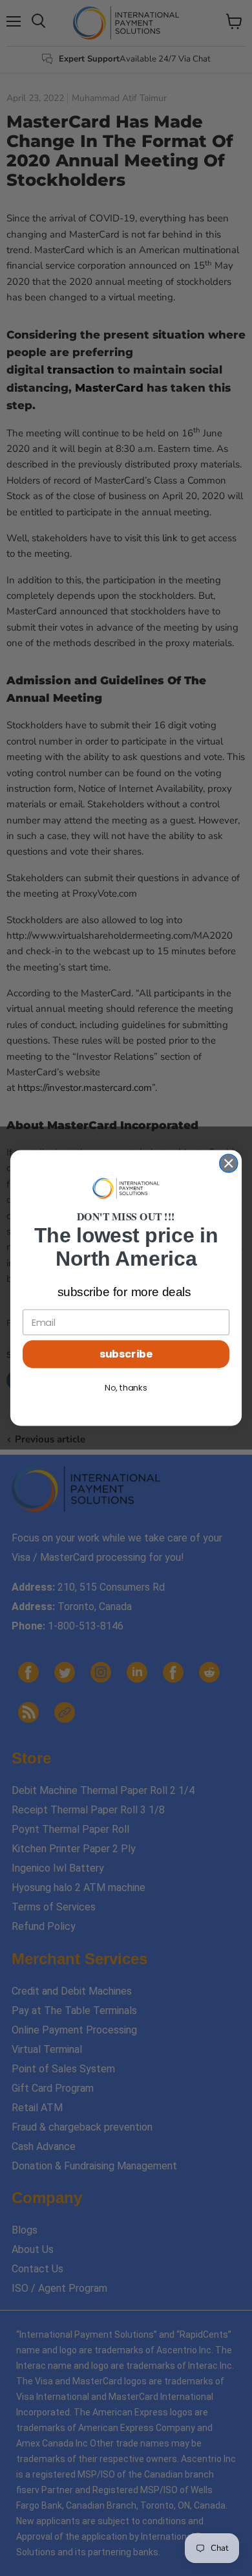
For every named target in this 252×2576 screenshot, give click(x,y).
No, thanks (126, 1388)
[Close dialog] (229, 1163)
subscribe (126, 1354)
